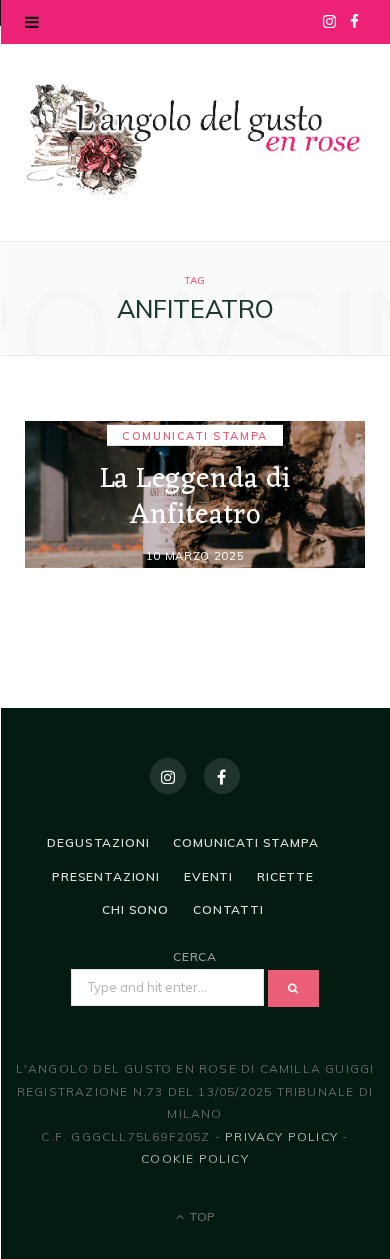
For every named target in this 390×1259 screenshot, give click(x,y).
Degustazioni (98, 842)
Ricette (285, 876)
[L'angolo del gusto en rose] (195, 140)
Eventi (208, 876)
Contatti (228, 909)
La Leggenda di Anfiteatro (195, 497)
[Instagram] (168, 776)
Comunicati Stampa (194, 435)
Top (200, 1216)
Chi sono (135, 909)
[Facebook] (222, 776)
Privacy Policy (281, 1136)
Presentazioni (106, 876)
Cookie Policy (195, 1158)
